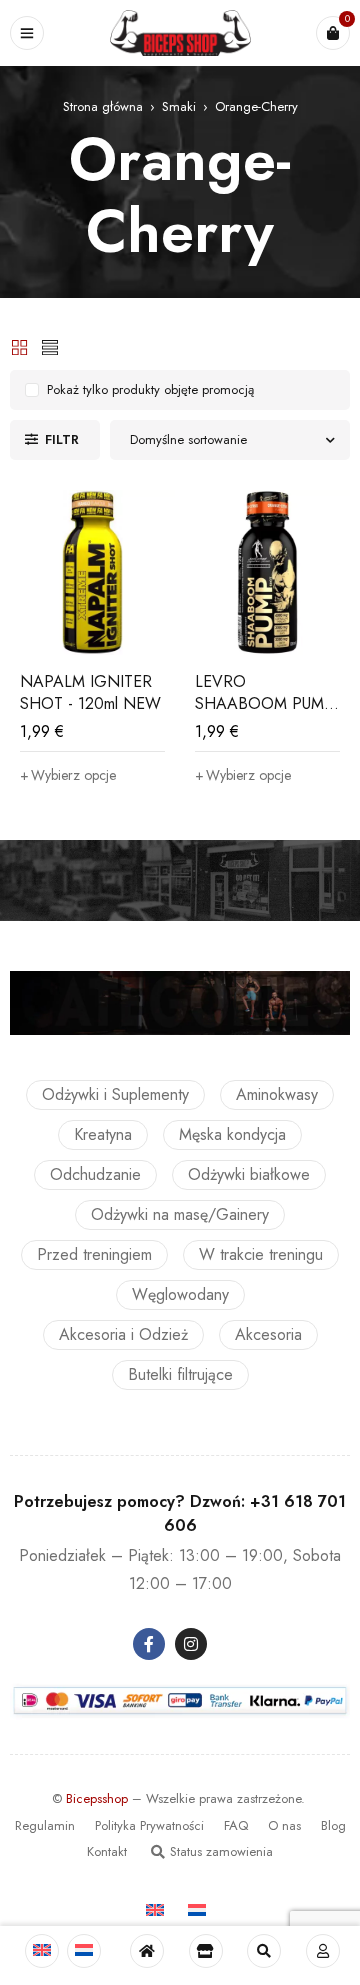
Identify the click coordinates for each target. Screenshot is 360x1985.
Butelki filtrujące (180, 1374)
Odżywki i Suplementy (115, 1094)
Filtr (62, 439)
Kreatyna (103, 1134)
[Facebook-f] (149, 1644)
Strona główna (103, 106)
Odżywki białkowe (249, 1174)
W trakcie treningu (261, 1254)
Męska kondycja (232, 1134)
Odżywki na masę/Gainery (180, 1214)
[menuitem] (42, 1951)
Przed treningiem (94, 1254)
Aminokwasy (277, 1094)
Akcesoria (268, 1334)
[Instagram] (191, 1644)
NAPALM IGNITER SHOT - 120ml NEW (90, 692)
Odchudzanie (95, 1174)
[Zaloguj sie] (323, 1951)
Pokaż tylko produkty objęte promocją (150, 389)
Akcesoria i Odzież (123, 1334)
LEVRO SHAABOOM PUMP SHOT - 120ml (264, 703)
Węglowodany (180, 1294)
